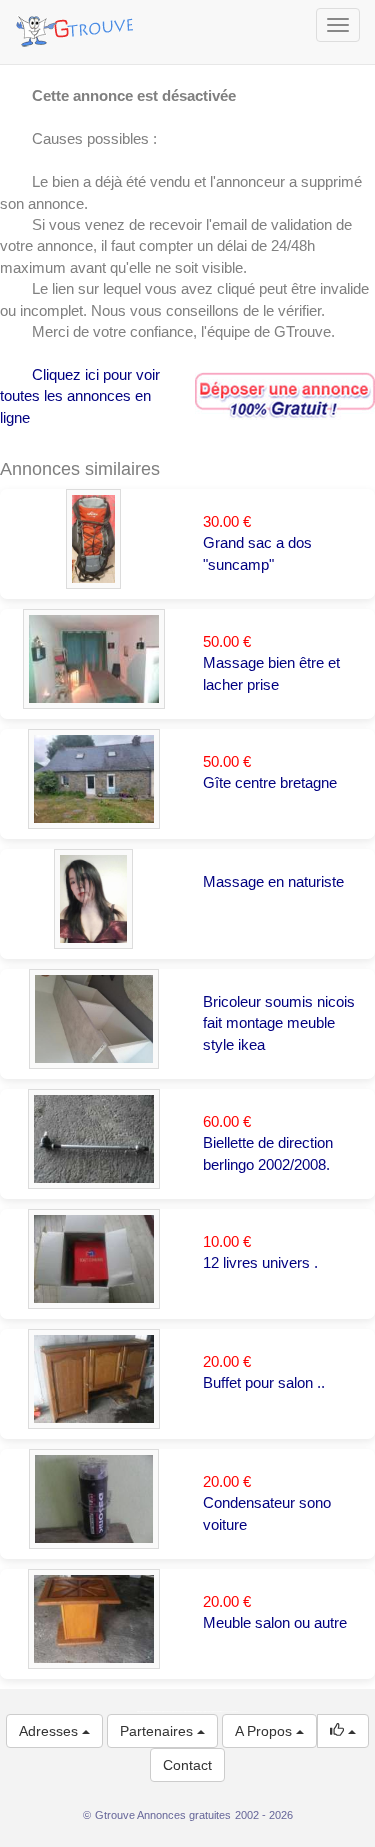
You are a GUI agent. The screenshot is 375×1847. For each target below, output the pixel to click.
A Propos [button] (265, 1731)
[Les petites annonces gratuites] (77, 25)
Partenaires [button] (158, 1731)
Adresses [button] (50, 1731)
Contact (187, 1765)
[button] (343, 1731)
